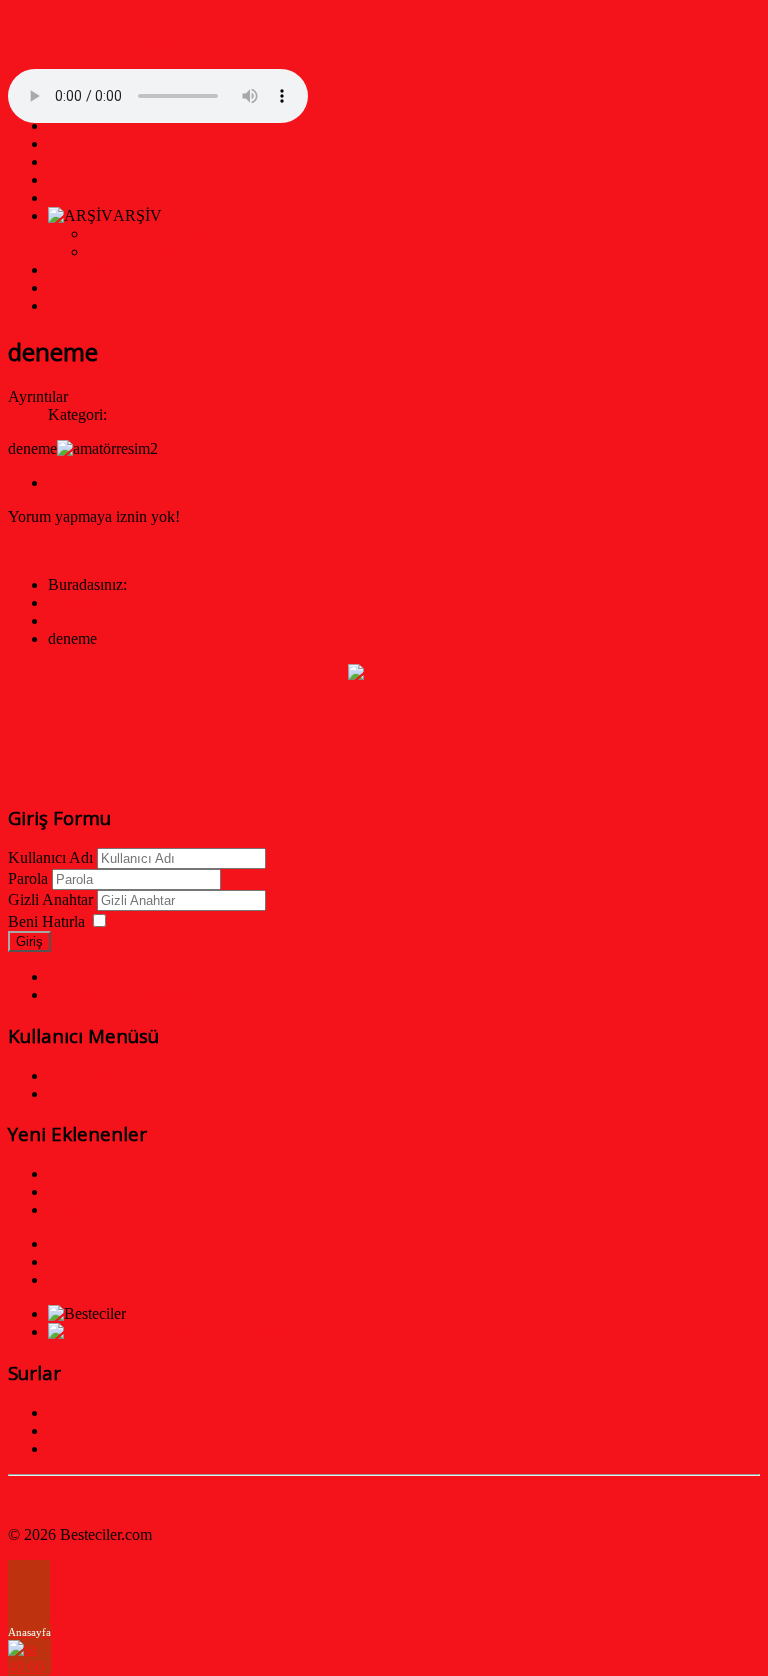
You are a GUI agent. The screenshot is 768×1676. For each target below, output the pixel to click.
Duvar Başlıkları (100, 1412)
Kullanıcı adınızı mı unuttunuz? (147, 976)
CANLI (73, 197)
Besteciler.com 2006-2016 (170, 233)
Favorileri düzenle (105, 1261)
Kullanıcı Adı (50, 857)
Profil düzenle (92, 1075)
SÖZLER (79, 143)
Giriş (29, 941)
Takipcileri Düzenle (110, 1279)
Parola (28, 878)
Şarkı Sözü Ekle (99, 1093)
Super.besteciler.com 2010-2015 (189, 251)
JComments (384, 550)
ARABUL (82, 179)
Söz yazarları (89, 1243)
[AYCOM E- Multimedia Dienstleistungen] (188, 1331)
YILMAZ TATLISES (117, 287)
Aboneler (77, 1430)
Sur (59, 1448)
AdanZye (78, 161)
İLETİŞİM (82, 269)
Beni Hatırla (46, 921)
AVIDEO (78, 305)
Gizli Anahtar (50, 899)
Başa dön (37, 1500)
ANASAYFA (92, 125)
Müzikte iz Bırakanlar (179, 414)
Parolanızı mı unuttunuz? (126, 994)
